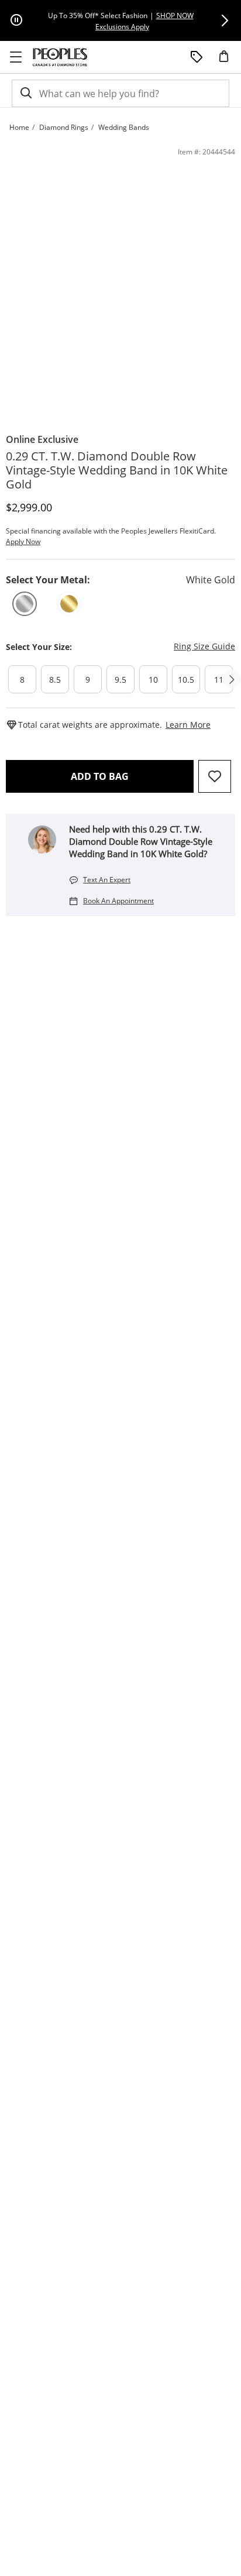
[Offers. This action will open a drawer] (197, 57)
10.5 (186, 680)
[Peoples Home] (60, 57)
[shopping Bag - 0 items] (228, 61)
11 (219, 680)
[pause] (16, 20)
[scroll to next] (232, 679)
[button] (225, 20)
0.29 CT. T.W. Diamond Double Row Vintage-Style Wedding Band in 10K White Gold (117, 470)
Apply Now (23, 541)
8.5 (55, 680)
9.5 (120, 680)
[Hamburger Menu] (16, 57)
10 (153, 680)
